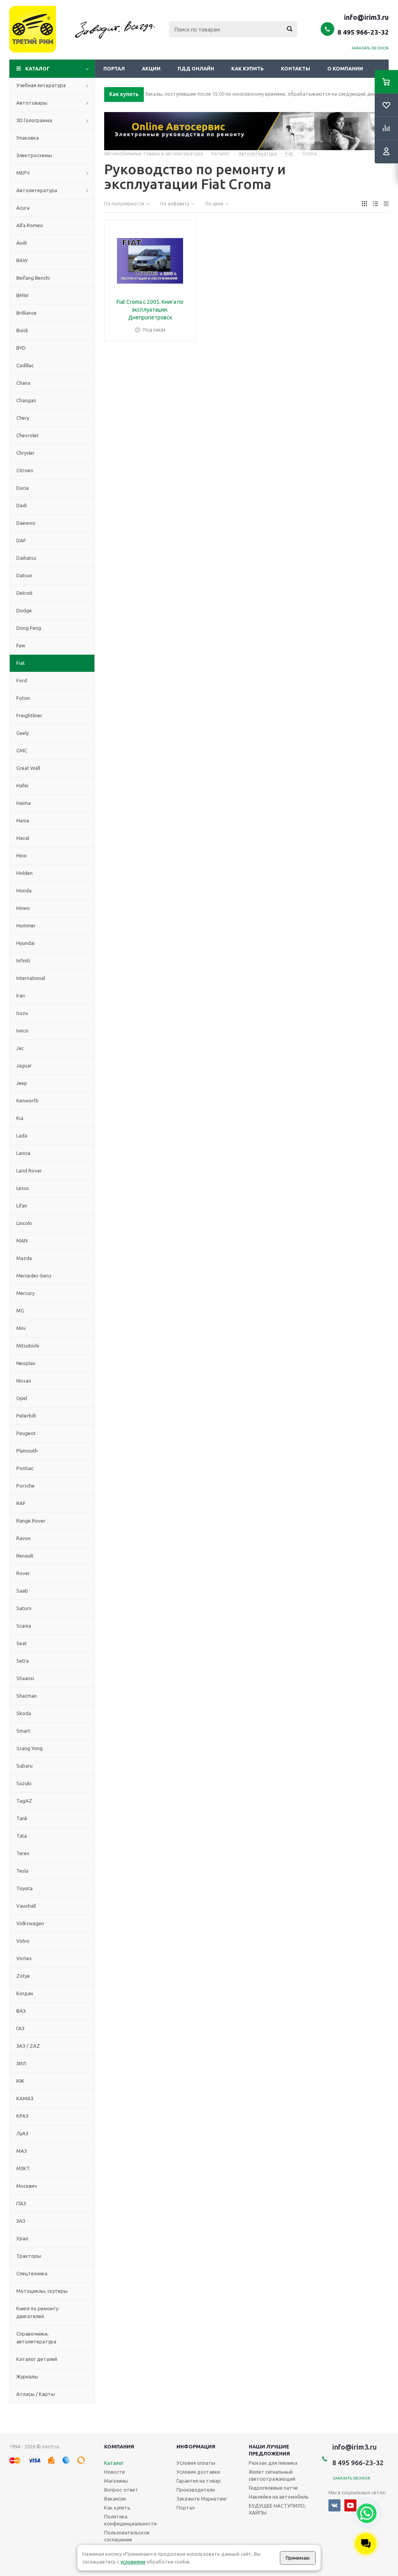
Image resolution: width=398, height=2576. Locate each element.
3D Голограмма (34, 120)
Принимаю (298, 2558)
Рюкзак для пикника (273, 2463)
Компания (119, 2446)
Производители (196, 2490)
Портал (114, 68)
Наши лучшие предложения (269, 2450)
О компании (345, 68)
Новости (114, 2472)
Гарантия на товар (199, 2481)
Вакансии (115, 2499)
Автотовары (32, 103)
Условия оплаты (196, 2463)
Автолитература (37, 190)
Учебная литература (41, 85)
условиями (133, 2562)
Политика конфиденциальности (130, 2520)
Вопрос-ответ (121, 2490)
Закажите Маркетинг (202, 2499)
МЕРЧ (23, 173)
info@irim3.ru (366, 17)
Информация (196, 2446)
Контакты (296, 68)
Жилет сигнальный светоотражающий (272, 2475)
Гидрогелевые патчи (273, 2488)
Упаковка (28, 138)
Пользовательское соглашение (127, 2536)
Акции (151, 68)
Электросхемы (34, 155)
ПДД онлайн (196, 68)
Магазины (116, 2481)
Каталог (38, 68)
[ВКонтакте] (334, 2505)
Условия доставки (198, 2472)
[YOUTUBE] (350, 2505)
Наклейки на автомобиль (279, 2497)
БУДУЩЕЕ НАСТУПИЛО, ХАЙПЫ (277, 2509)
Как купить (248, 68)
